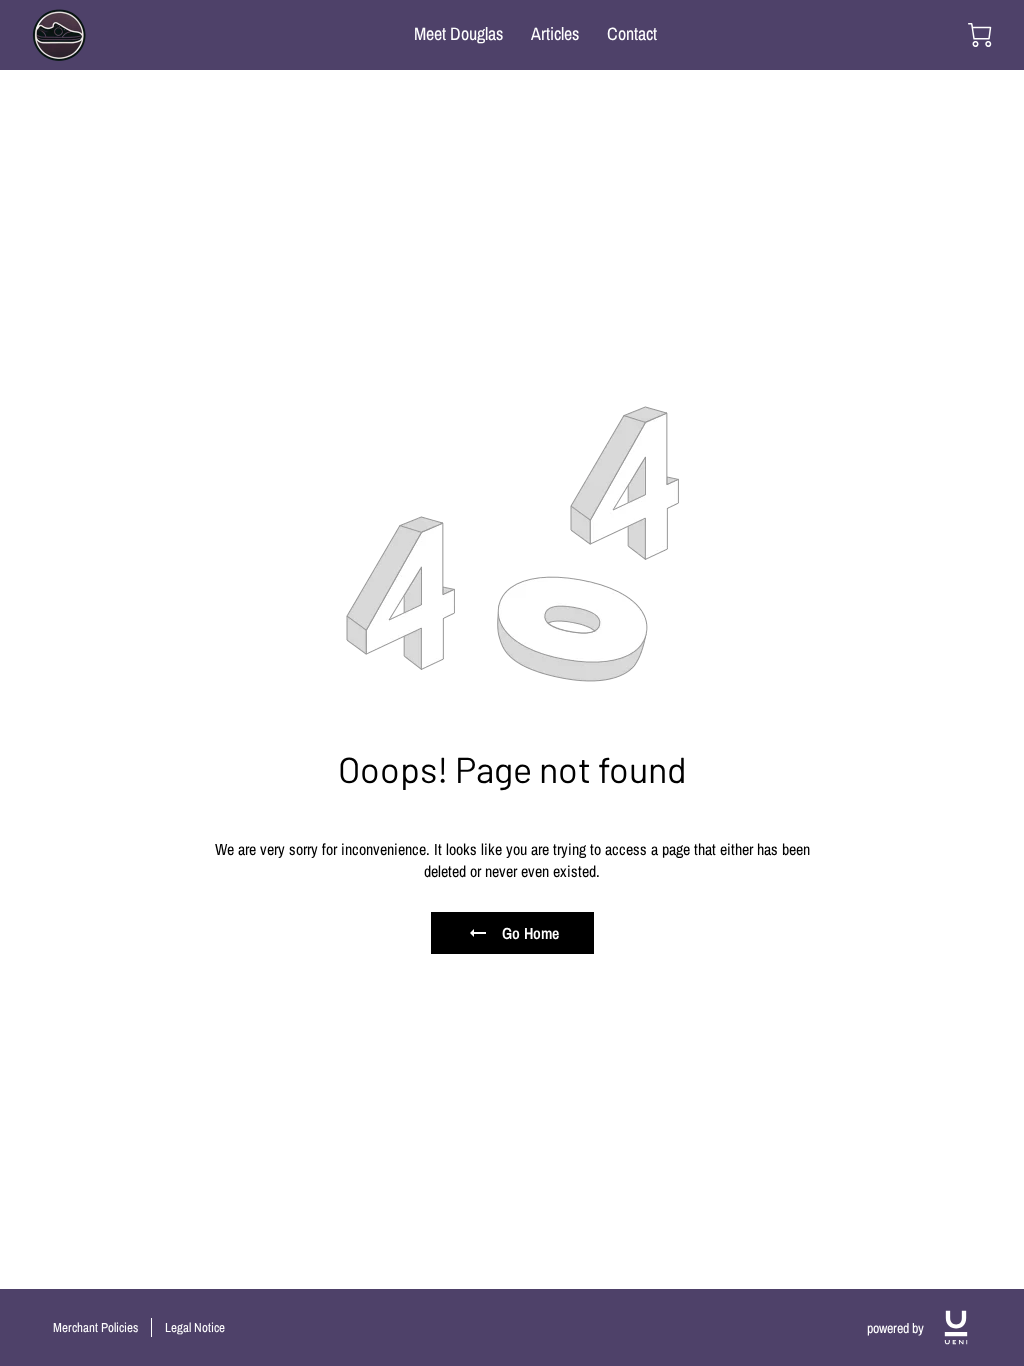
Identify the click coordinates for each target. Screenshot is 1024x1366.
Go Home (530, 933)
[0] (980, 35)
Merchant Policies (95, 1327)
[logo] (956, 1327)
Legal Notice (195, 1327)
